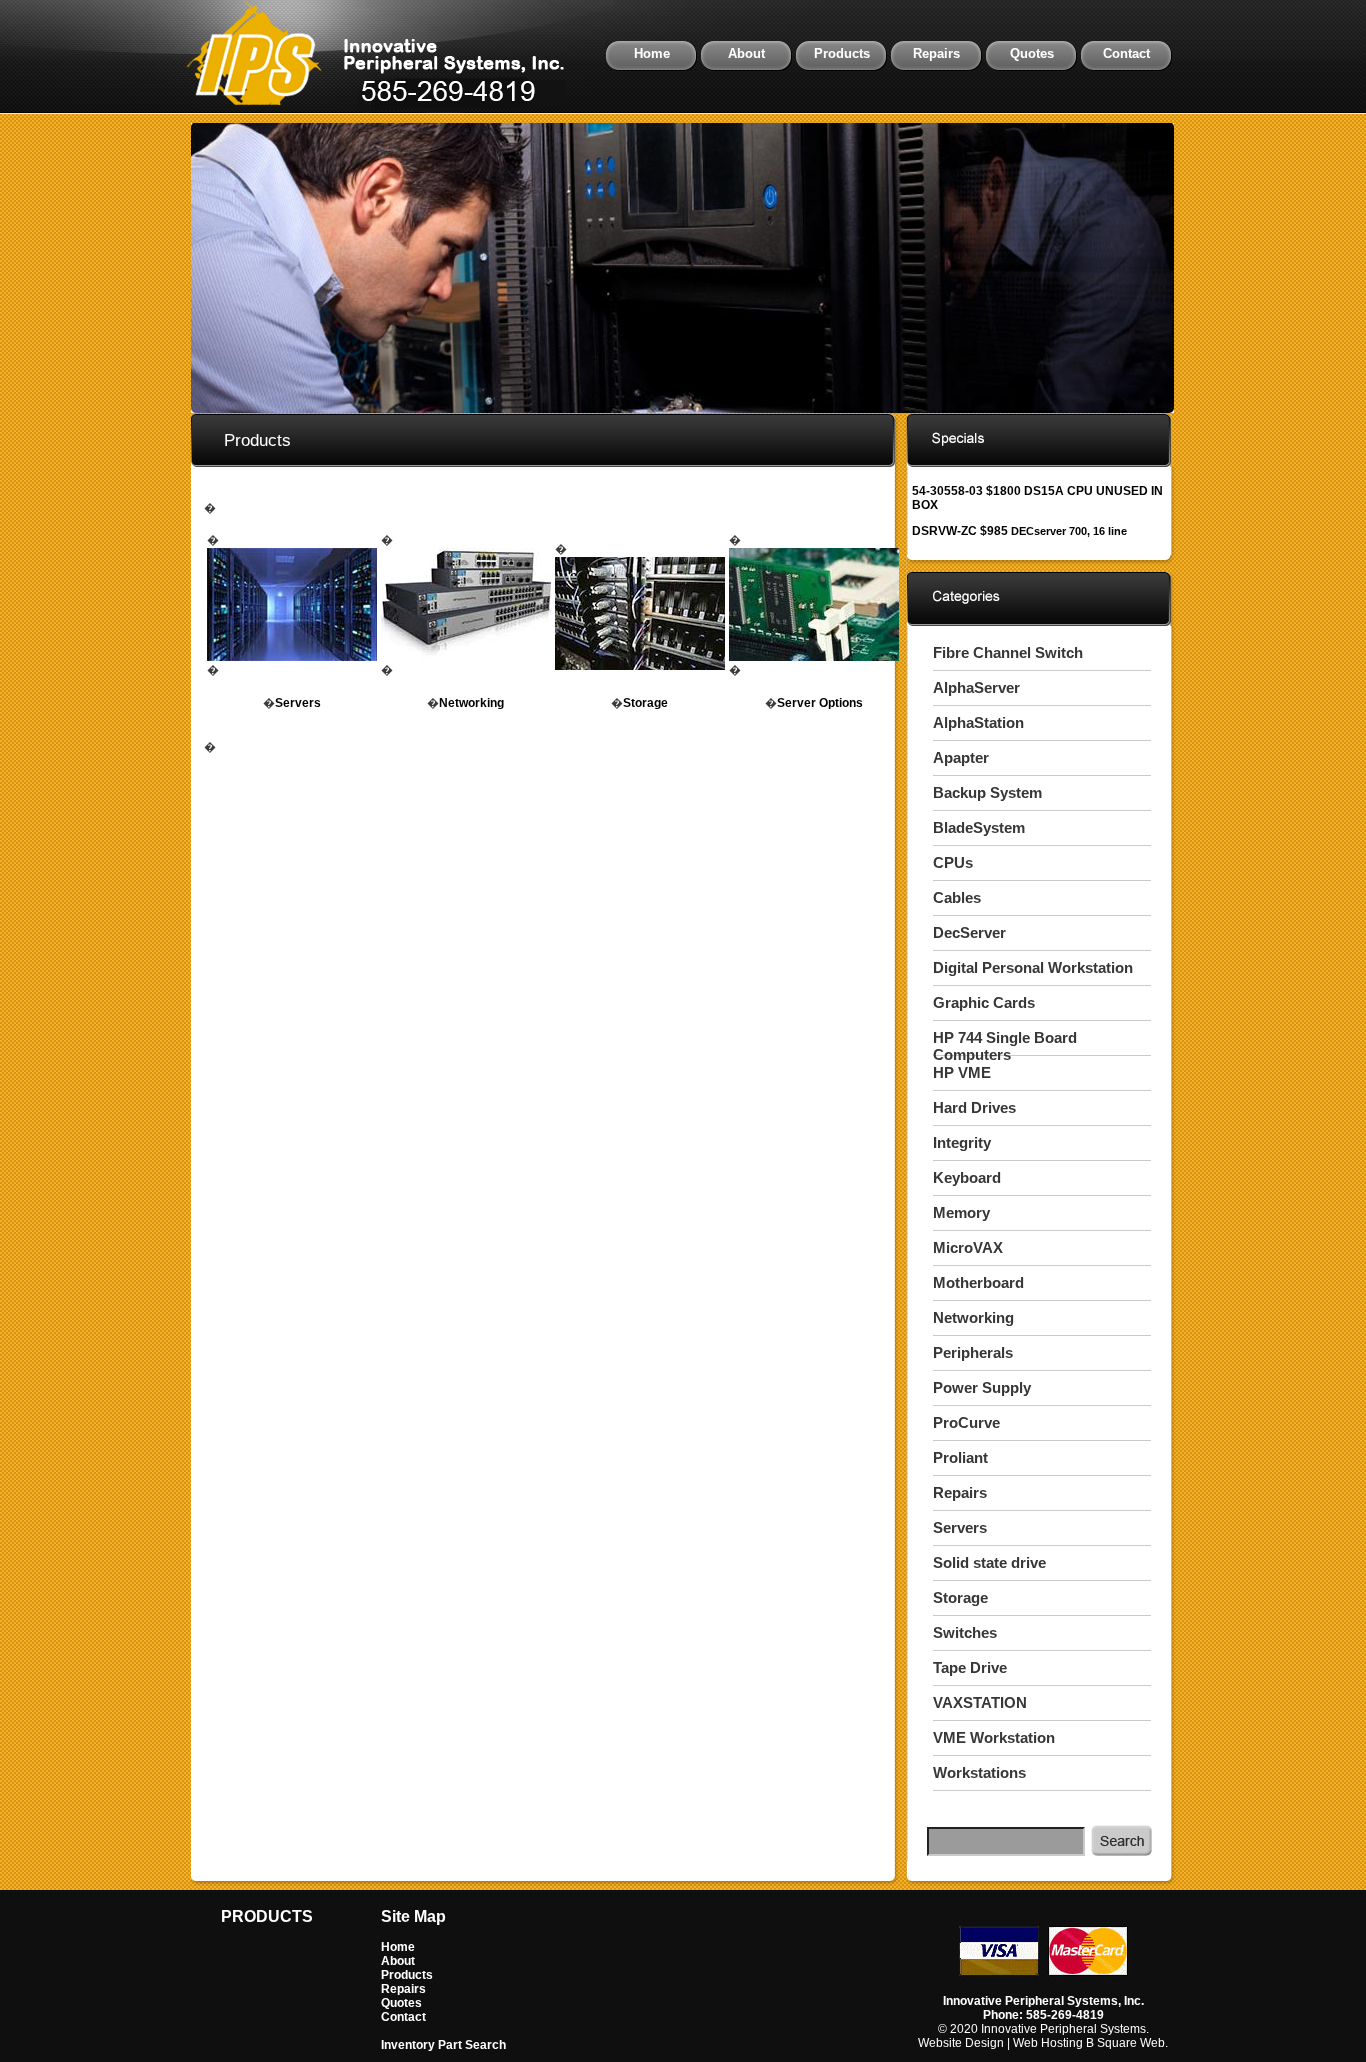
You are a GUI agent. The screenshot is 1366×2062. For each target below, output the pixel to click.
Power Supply (982, 1387)
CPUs (953, 862)
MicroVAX (968, 1247)
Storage (645, 703)
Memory (961, 1212)
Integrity (962, 1142)
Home (652, 53)
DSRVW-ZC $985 (1019, 531)
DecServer (969, 932)
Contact (1126, 53)
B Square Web (1125, 2043)
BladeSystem (979, 827)
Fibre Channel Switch (1008, 652)
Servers (298, 703)
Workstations (979, 1772)
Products (842, 53)
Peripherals (973, 1352)
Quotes (1032, 53)
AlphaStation (978, 722)
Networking (471, 703)
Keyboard (967, 1177)
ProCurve (966, 1422)
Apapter (961, 757)
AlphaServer (976, 687)
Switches (965, 1632)
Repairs (936, 53)
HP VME (962, 1072)
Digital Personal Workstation (1033, 967)
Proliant (960, 1457)
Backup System (987, 792)
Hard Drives (974, 1107)
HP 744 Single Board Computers (1005, 1046)
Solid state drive (989, 1562)
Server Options (820, 703)
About (746, 53)
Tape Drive (970, 1667)
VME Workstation (994, 1737)
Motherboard (978, 1282)
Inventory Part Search (443, 2045)
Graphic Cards (984, 1002)
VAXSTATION (980, 1702)
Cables (957, 897)
